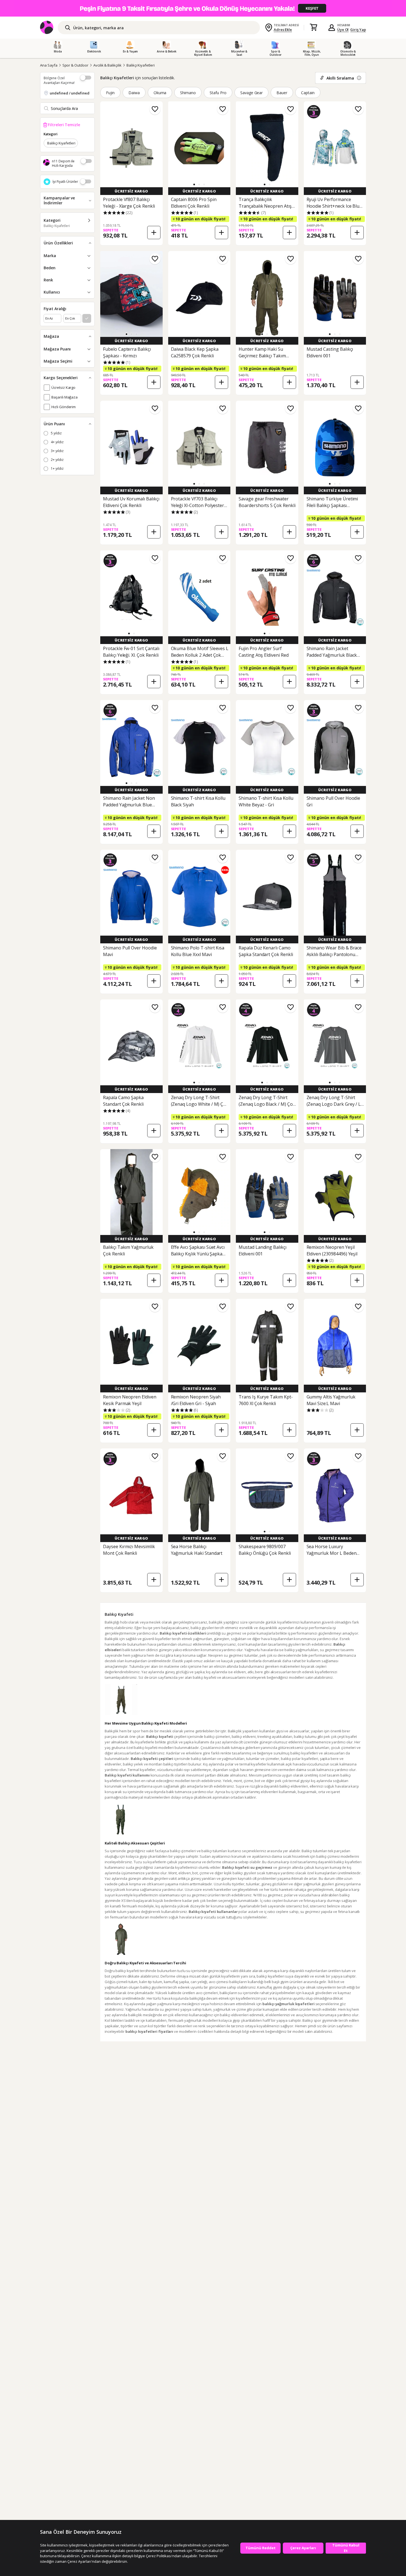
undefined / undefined (70, 93)
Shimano (188, 93)
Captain (308, 93)
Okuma (160, 93)
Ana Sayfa (49, 65)
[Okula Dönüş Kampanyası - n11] (203, 8)
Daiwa (134, 93)
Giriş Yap (358, 30)
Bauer (282, 93)
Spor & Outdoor (75, 65)
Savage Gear (252, 93)
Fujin (110, 93)
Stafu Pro (218, 93)
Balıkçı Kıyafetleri (141, 65)
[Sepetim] (313, 28)
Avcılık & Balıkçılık (107, 65)
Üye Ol (343, 30)
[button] (194, 184)
